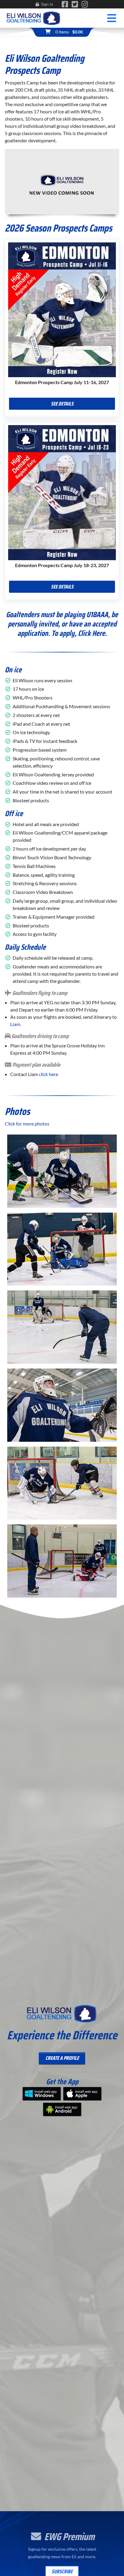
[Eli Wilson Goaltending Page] (65, 5)
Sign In (47, 4)
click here (48, 1074)
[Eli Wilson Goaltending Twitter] (75, 5)
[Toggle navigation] (112, 18)
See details (62, 404)
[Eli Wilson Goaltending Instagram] (85, 5)
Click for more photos (27, 1124)
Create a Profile (62, 2058)
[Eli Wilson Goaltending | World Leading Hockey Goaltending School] (34, 17)
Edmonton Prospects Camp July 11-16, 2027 (62, 382)
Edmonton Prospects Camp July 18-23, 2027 (62, 565)
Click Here (91, 633)
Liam (15, 1024)
